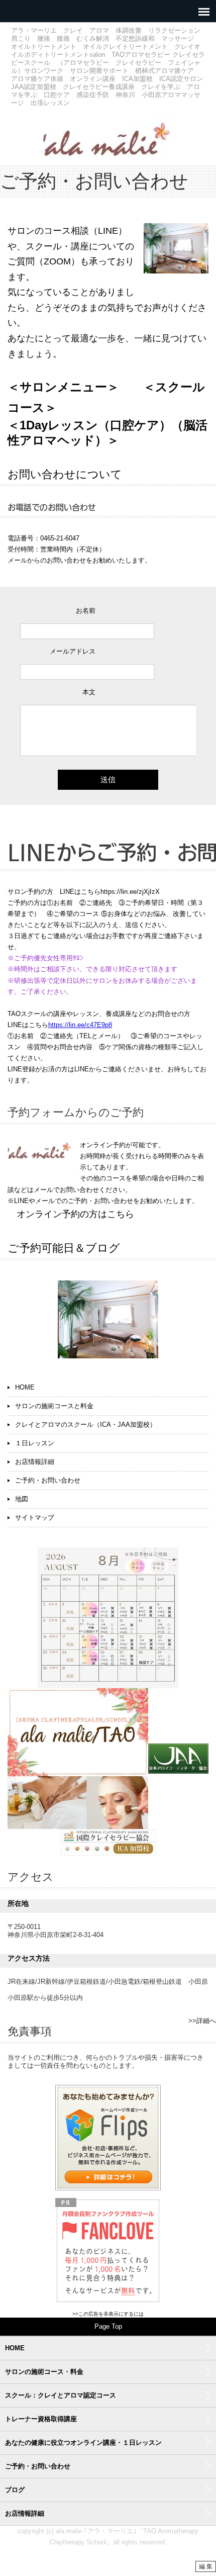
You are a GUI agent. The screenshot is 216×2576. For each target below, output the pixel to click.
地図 (22, 1499)
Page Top (108, 2326)
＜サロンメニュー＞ (63, 387)
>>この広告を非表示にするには (108, 2314)
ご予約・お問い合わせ (48, 1480)
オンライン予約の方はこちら (75, 1214)
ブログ (15, 2490)
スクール (180, 387)
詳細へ (206, 2021)
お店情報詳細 (35, 1462)
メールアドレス (73, 651)
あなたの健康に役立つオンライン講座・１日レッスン (83, 2443)
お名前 (86, 611)
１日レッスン (35, 1443)
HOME (25, 1387)
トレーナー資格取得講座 (41, 2419)
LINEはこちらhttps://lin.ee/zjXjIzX (110, 892)
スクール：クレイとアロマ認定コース (61, 2395)
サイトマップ (35, 1517)
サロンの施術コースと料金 (54, 1406)
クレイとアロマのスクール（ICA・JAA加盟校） (86, 1424)
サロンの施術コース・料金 (44, 2372)
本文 (89, 692)
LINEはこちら (28, 1025)
